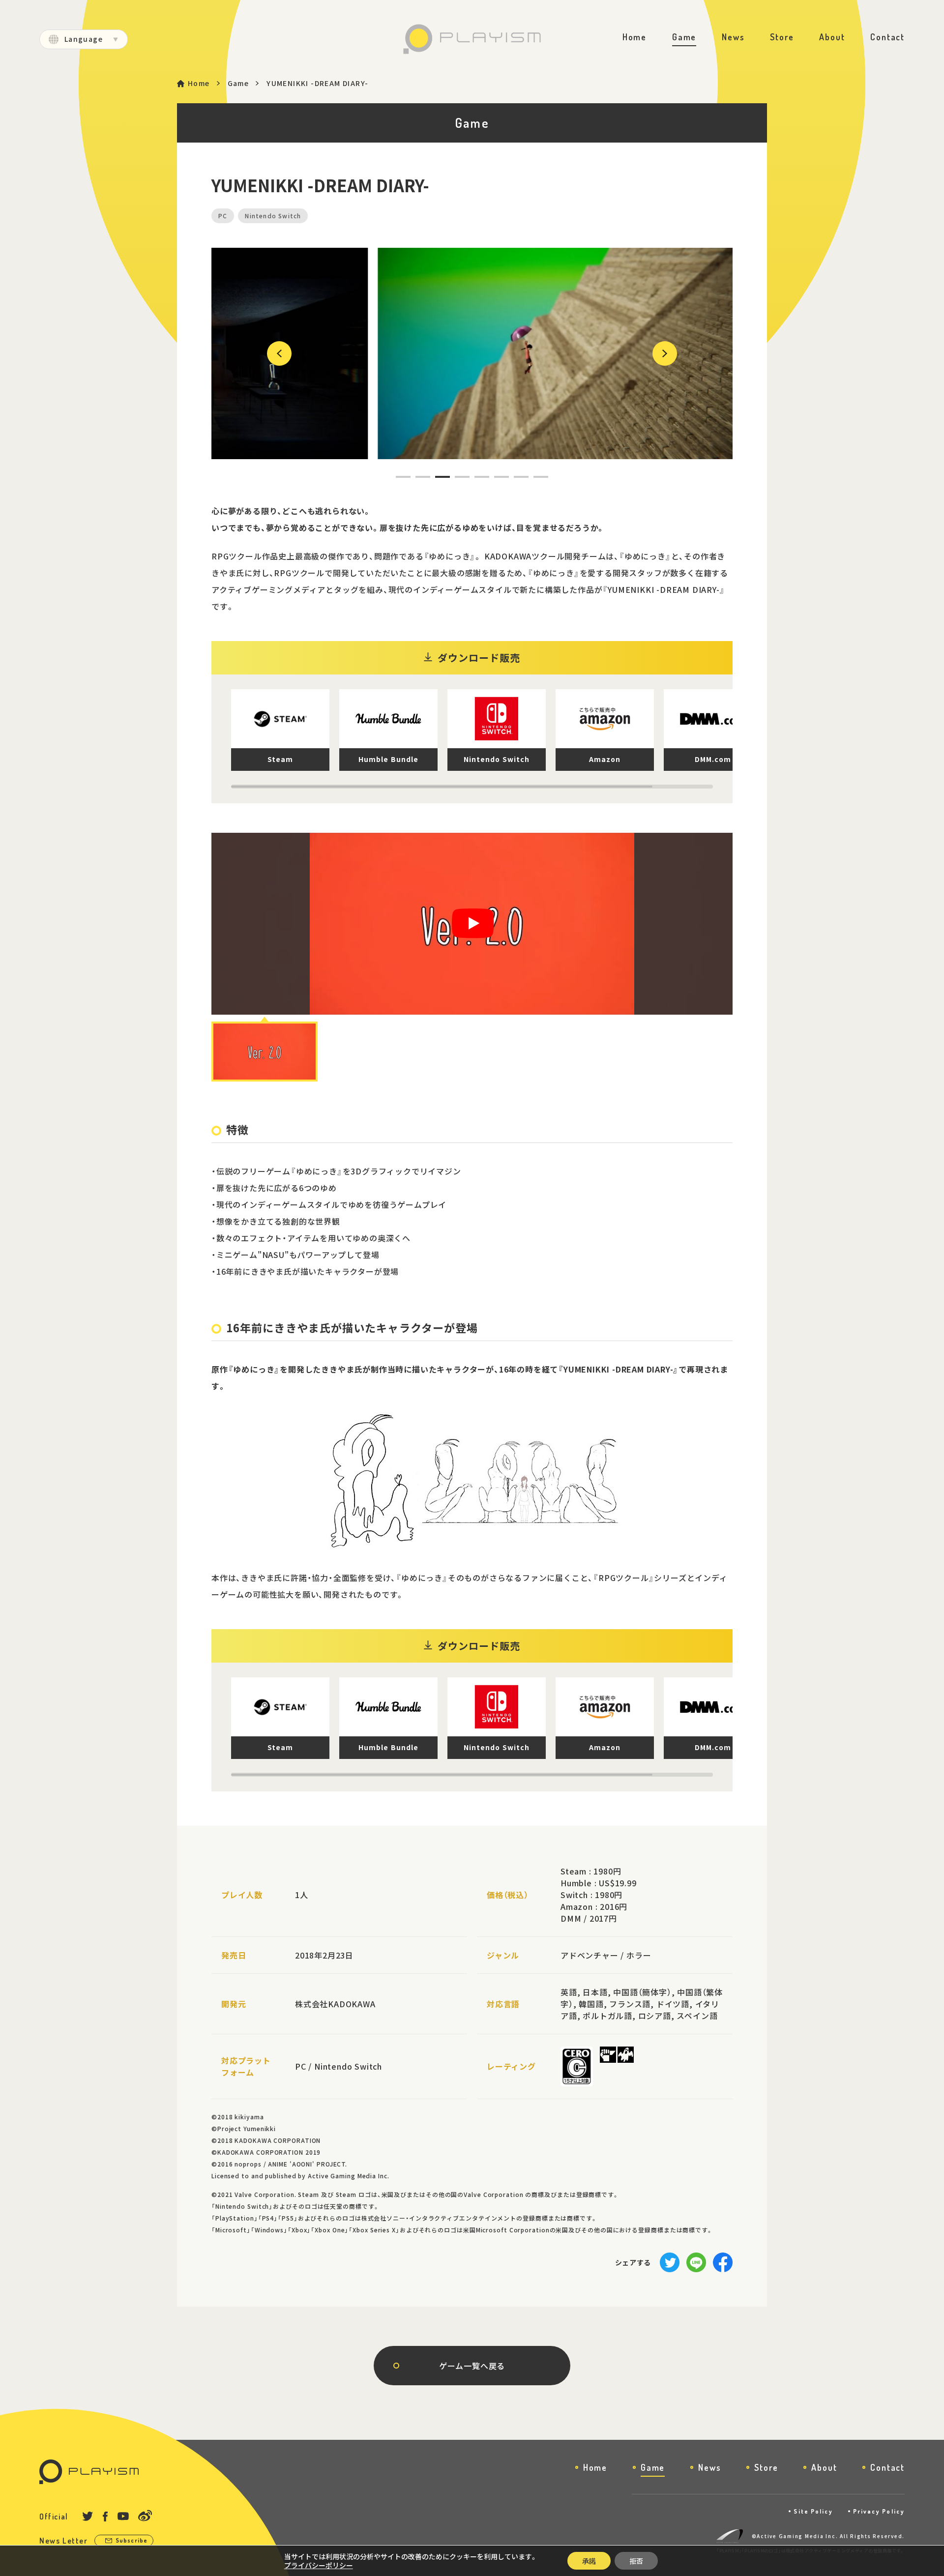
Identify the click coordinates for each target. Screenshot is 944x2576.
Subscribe (132, 2540)
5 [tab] (476, 477)
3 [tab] (437, 477)
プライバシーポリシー (319, 2565)
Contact (887, 37)
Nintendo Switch (273, 216)
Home (634, 37)
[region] (482, 739)
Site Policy (813, 2511)
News (733, 37)
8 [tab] (535, 477)
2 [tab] (417, 477)
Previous (278, 353)
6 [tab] (496, 477)
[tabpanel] (472, 353)
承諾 (589, 2561)
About (832, 37)
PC (223, 216)
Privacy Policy (879, 2511)
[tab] (265, 1052)
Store (782, 37)
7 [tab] (515, 477)
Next (658, 353)
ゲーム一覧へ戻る (472, 2366)
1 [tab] (397, 477)
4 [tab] (456, 477)
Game (684, 37)
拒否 (636, 2561)
